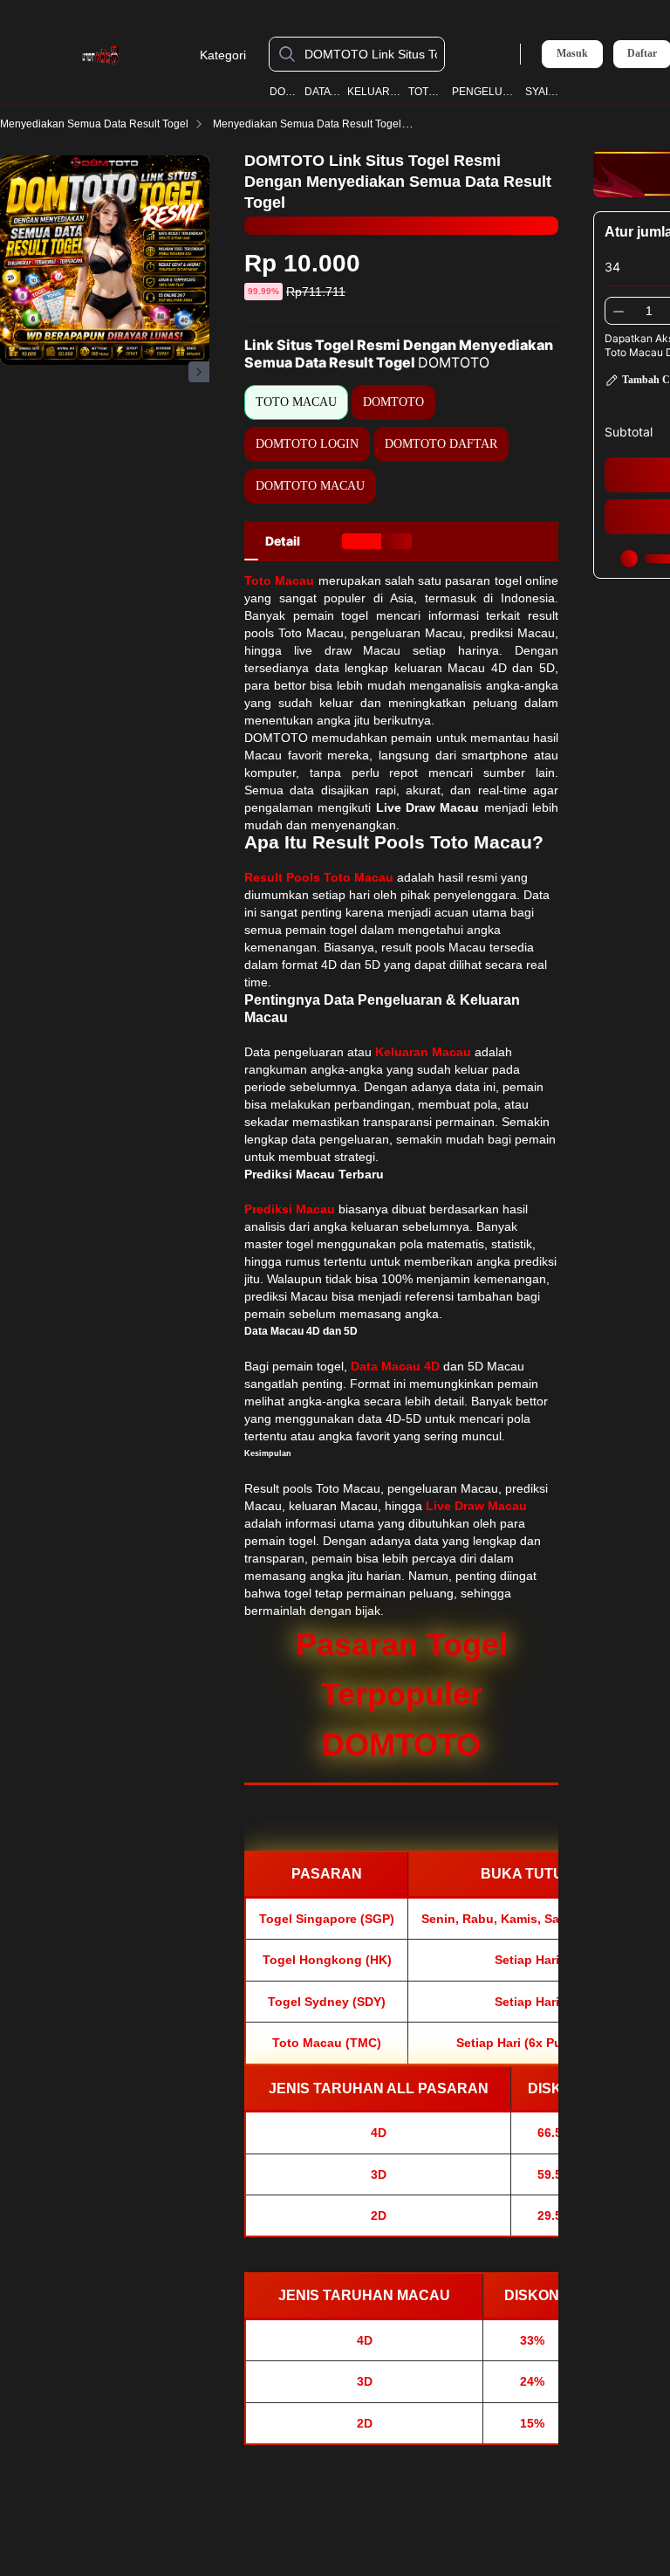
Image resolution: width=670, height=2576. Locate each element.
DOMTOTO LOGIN (307, 444)
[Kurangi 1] (619, 311)
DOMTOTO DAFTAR (441, 444)
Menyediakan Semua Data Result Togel (94, 124)
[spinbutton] (649, 311)
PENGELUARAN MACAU (485, 92)
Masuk (572, 53)
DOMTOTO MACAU (310, 486)
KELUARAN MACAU (375, 92)
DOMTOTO (284, 92)
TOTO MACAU (427, 92)
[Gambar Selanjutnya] (199, 372)
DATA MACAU (323, 92)
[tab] (283, 541)
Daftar (642, 54)
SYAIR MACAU (545, 92)
